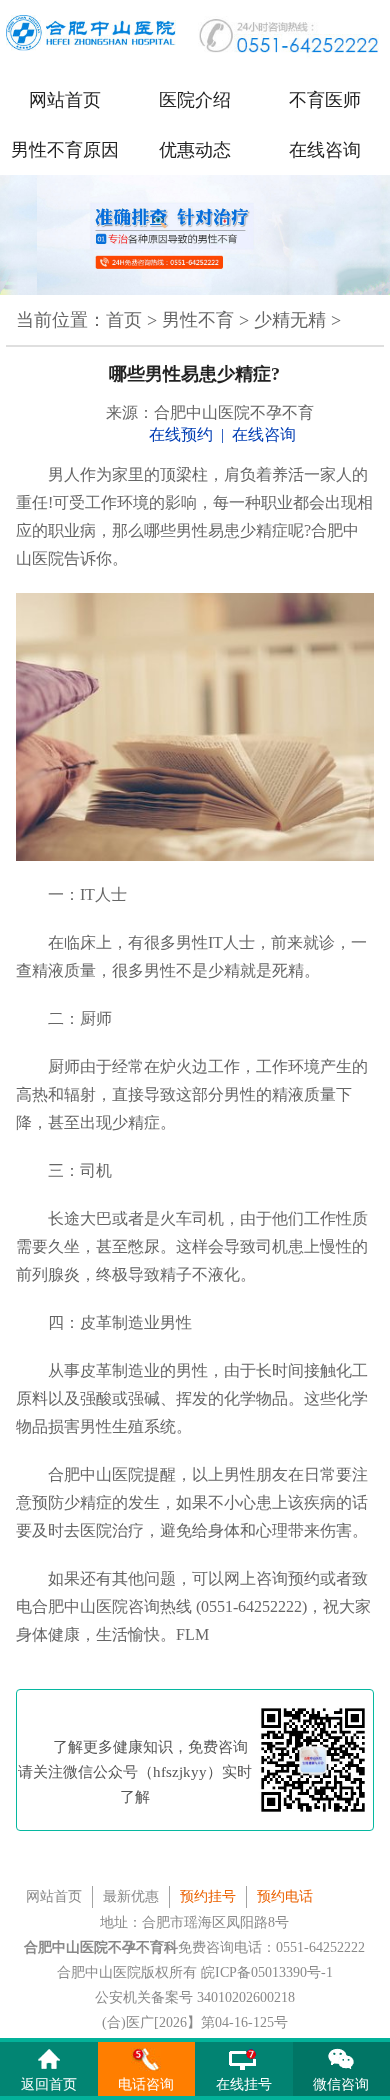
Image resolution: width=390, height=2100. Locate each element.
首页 (124, 320)
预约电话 (285, 1896)
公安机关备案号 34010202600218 (195, 1997)
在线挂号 (244, 2084)
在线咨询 (325, 150)
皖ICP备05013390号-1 (267, 1972)
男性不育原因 (65, 150)
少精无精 (290, 320)
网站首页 (65, 100)
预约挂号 (208, 1896)
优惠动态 (195, 150)
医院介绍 (195, 100)
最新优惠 (131, 1896)
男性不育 (198, 320)
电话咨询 (146, 2084)
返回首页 (49, 2084)
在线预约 (181, 434)
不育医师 (325, 100)
